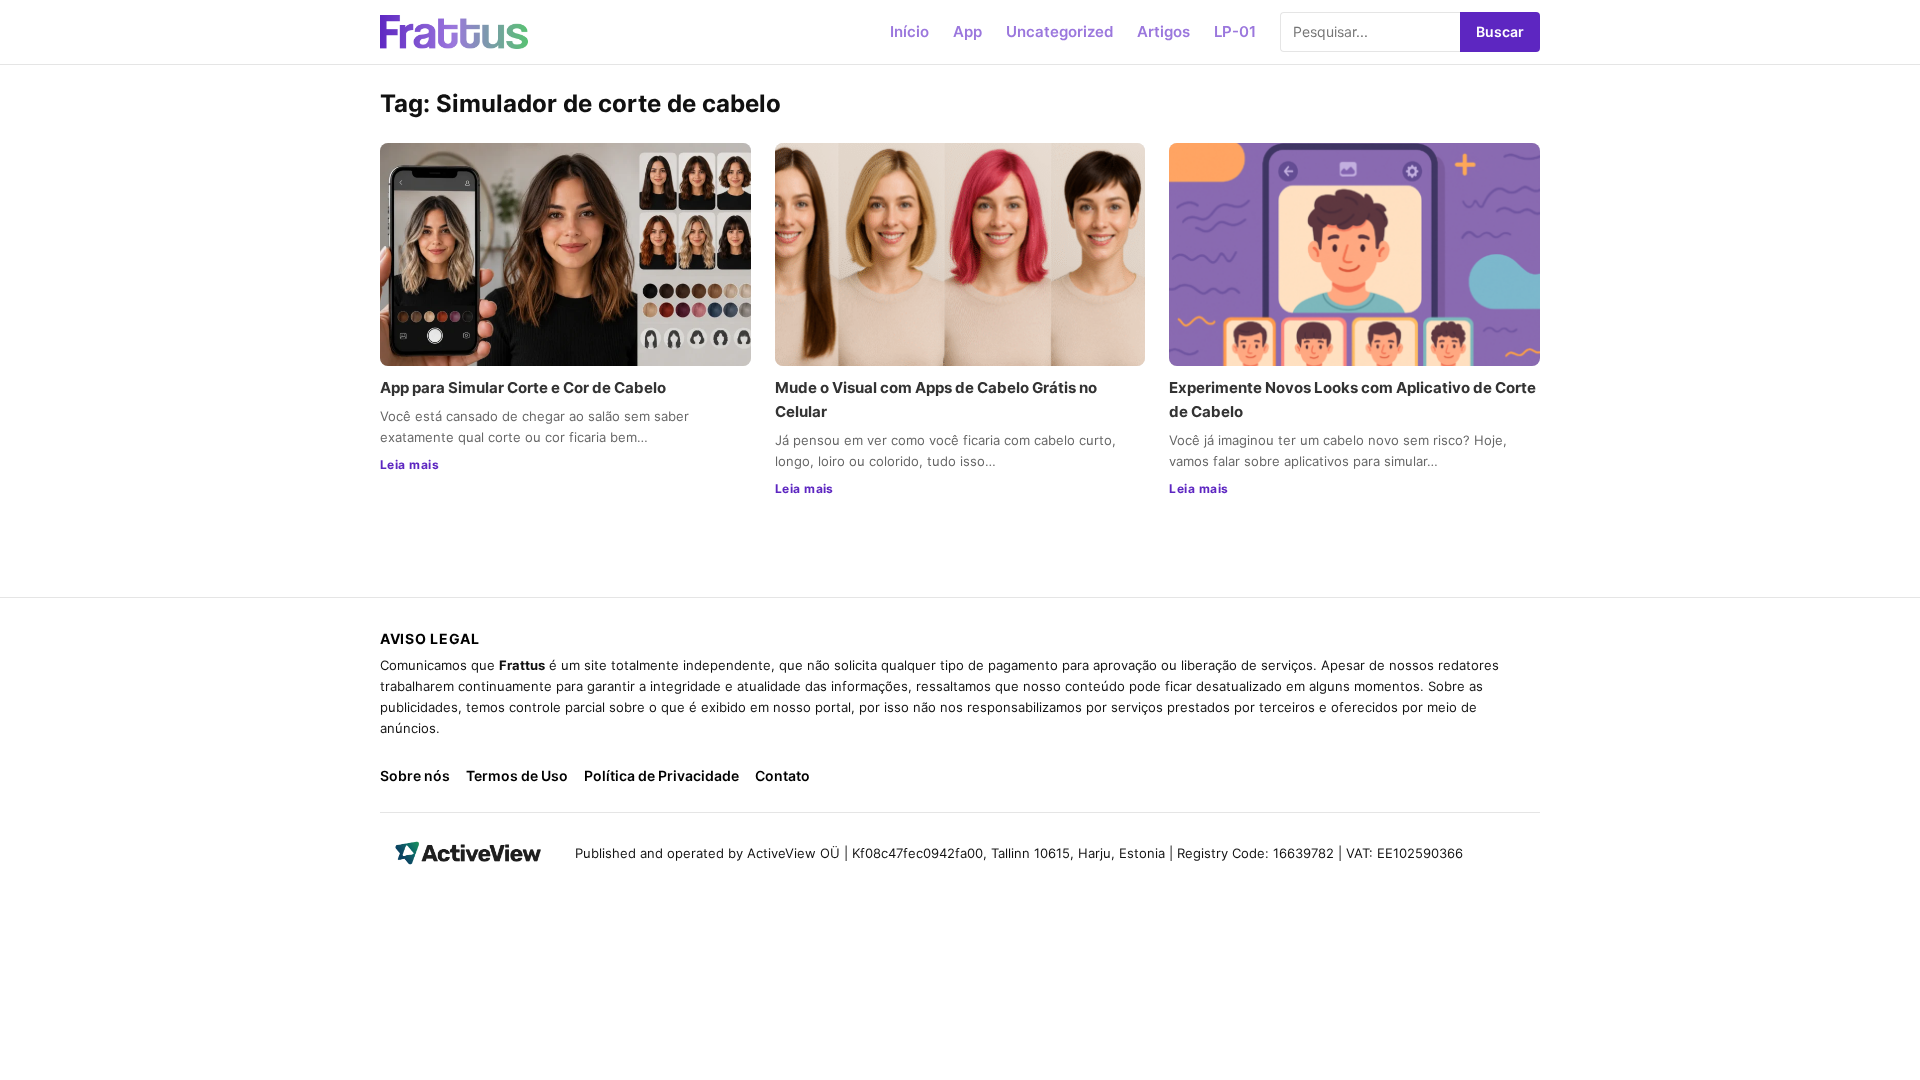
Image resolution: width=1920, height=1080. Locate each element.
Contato (782, 775)
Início (909, 31)
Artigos (1163, 31)
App (967, 31)
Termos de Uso (517, 775)
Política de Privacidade (661, 775)
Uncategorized (1059, 31)
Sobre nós (415, 775)
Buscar (1500, 31)
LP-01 (1235, 31)
